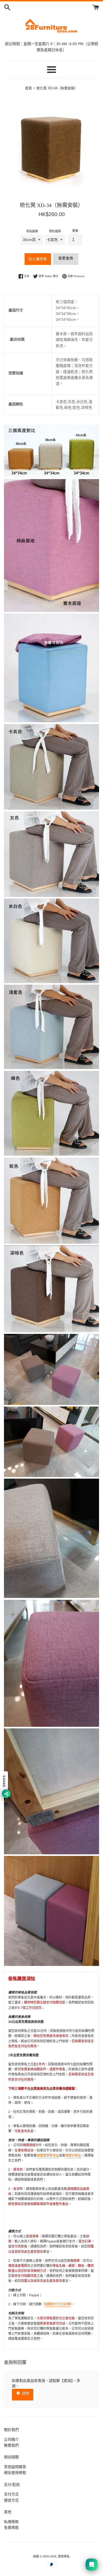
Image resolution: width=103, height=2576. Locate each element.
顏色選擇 (55, 231)
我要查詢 (66, 258)
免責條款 (11, 2527)
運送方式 (11, 2500)
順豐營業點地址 (48, 2156)
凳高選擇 (32, 231)
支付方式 (11, 2494)
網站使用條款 (15, 2473)
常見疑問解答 (15, 2467)
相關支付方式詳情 (58, 2304)
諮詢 (25, 2393)
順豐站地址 (73, 2156)
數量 (75, 231)
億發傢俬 (64, 2556)
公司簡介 (11, 2439)
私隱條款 (11, 2522)
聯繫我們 (11, 2445)
